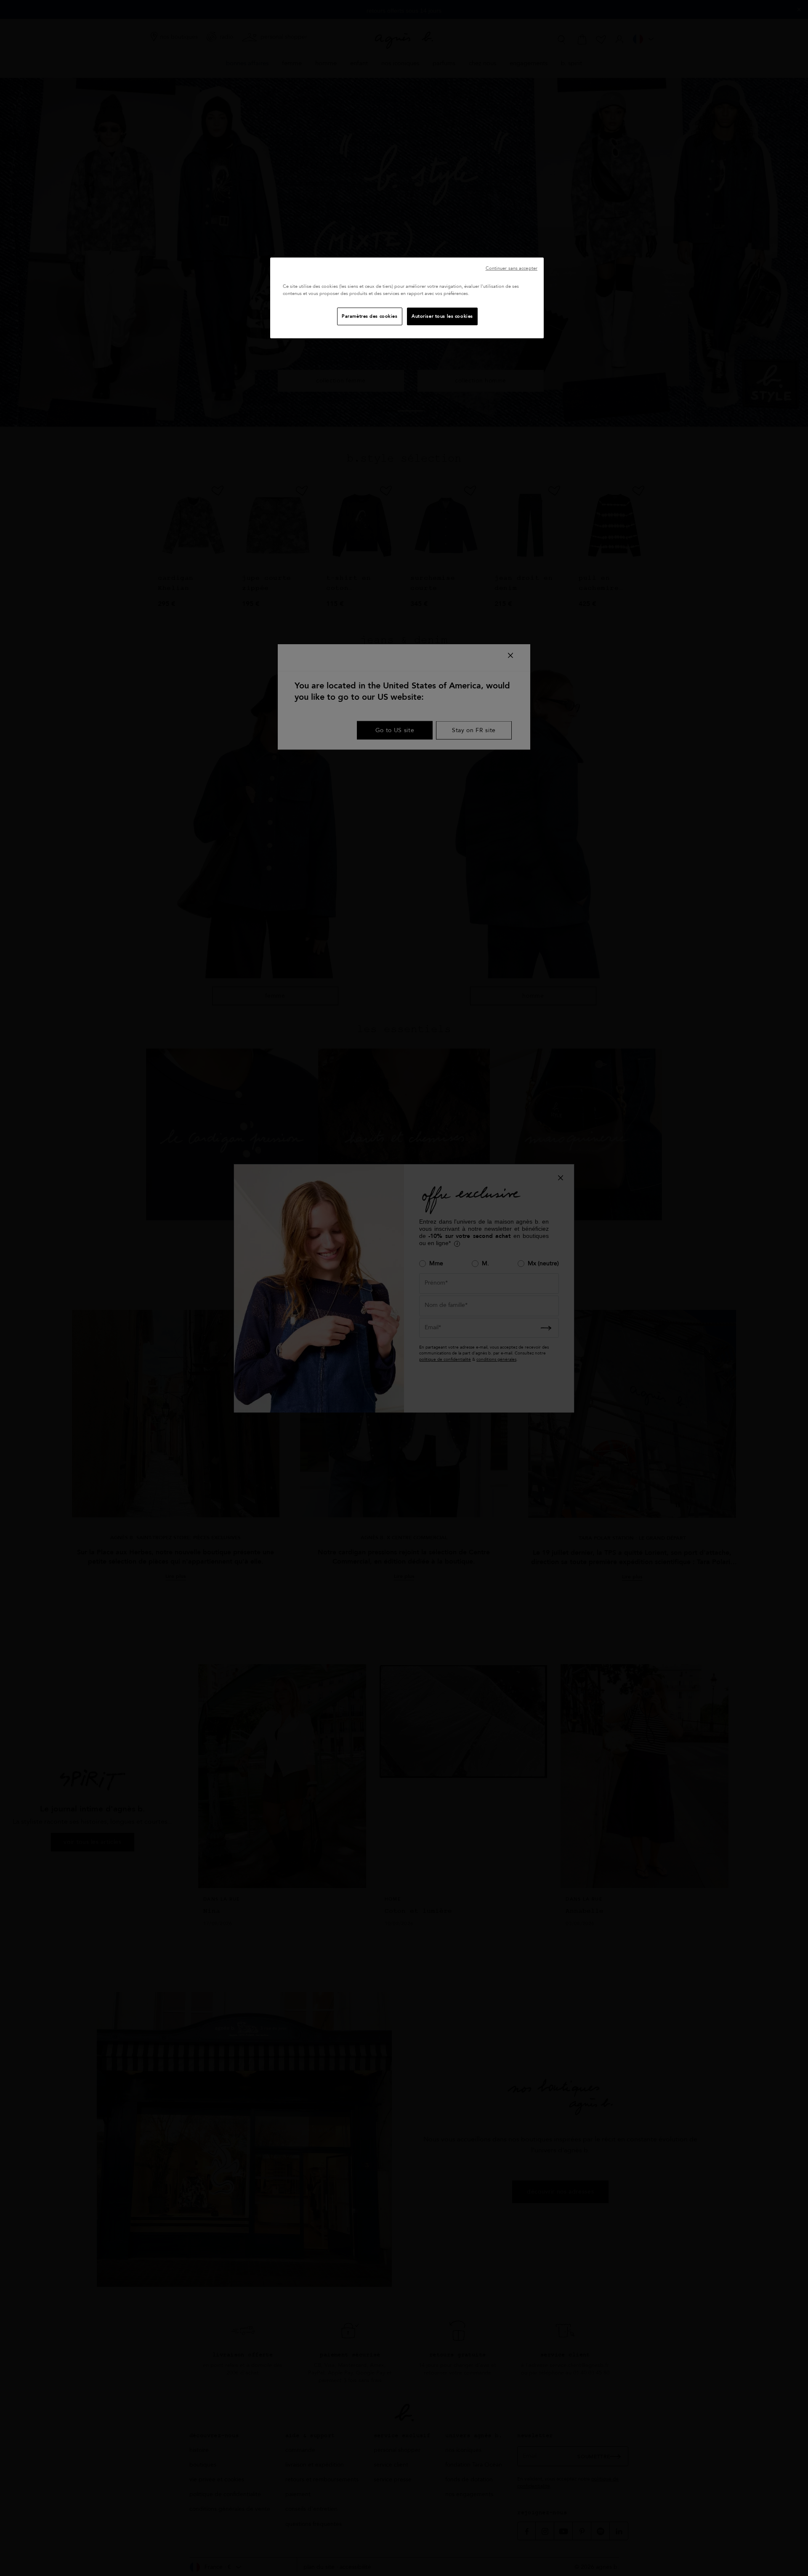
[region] (407, 298)
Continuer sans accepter (512, 268)
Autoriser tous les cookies (442, 316)
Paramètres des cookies (370, 316)
